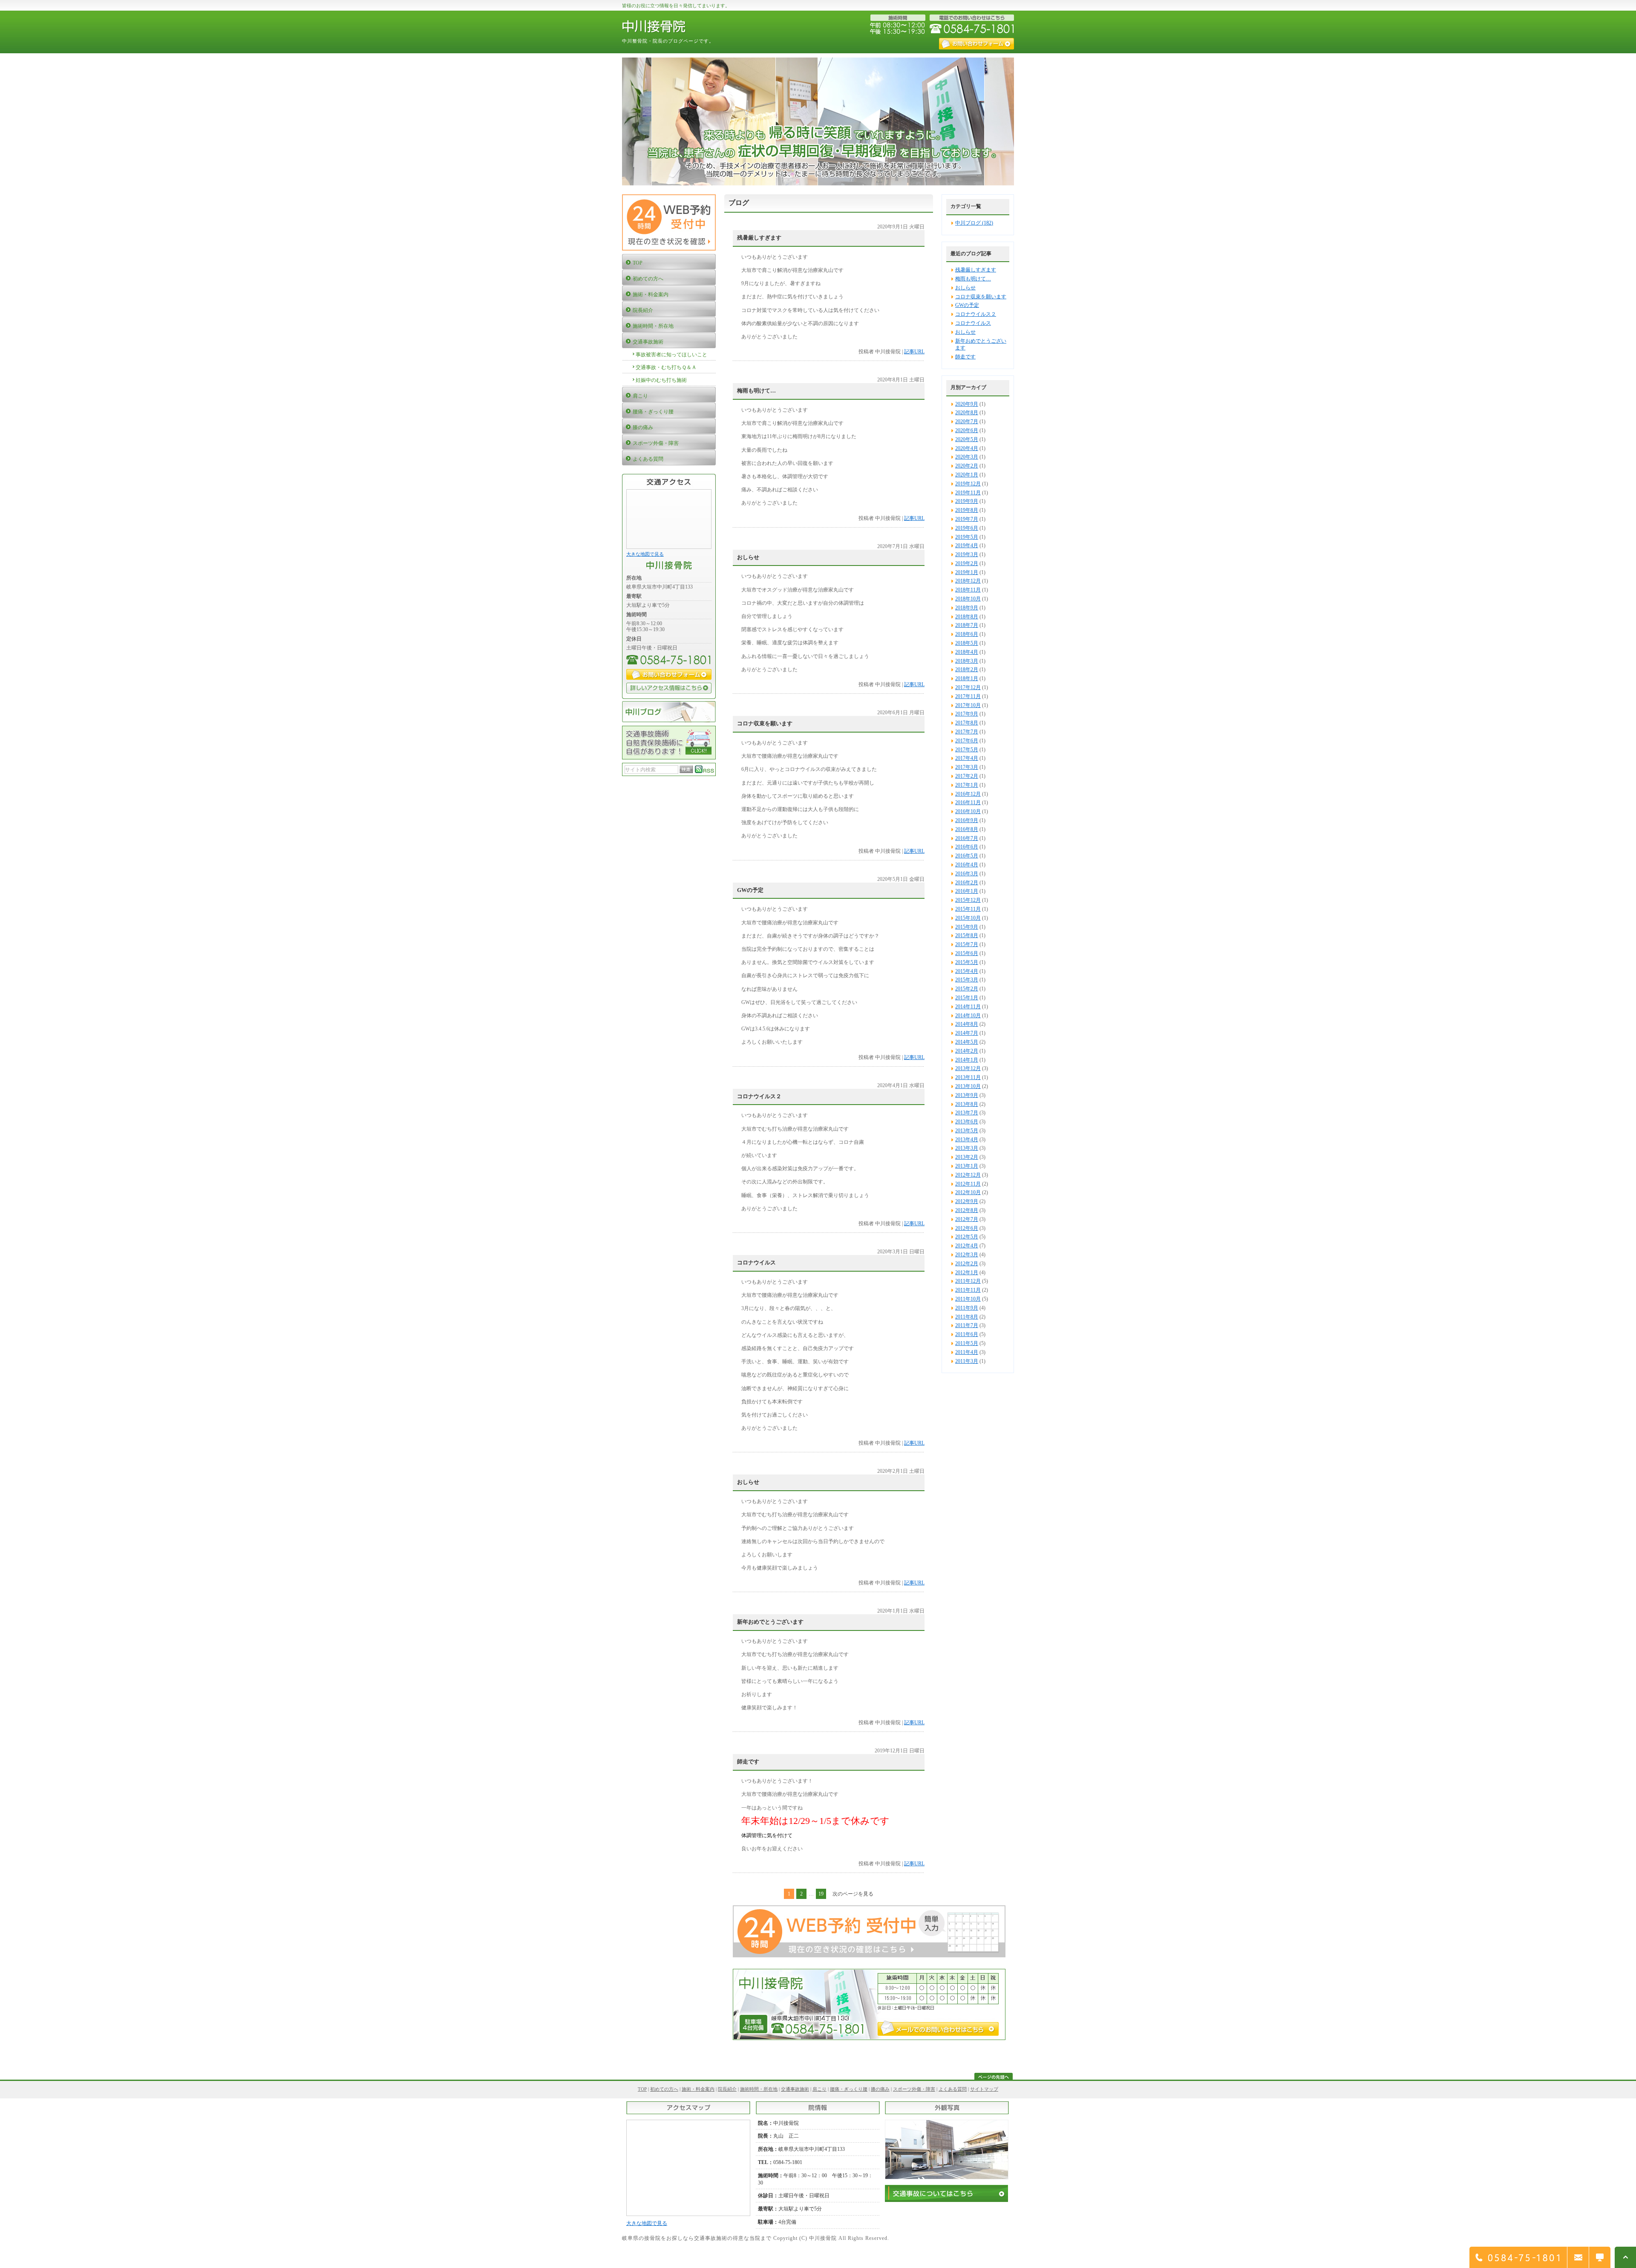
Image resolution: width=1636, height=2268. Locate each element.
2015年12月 (968, 900)
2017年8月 (967, 723)
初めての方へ (664, 2089)
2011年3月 (967, 1361)
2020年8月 (967, 413)
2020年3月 (967, 457)
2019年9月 (967, 501)
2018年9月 (967, 608)
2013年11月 (968, 1077)
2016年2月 (967, 883)
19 (821, 1894)
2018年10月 (968, 599)
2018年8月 (967, 617)
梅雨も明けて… (973, 279)
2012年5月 (967, 1237)
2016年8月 (967, 829)
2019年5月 (967, 537)
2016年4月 (967, 865)
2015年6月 (967, 953)
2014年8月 (967, 1024)
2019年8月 (967, 510)
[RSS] (705, 771)
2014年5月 (967, 1042)
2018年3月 (967, 661)
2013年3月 (967, 1148)
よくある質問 (953, 2089)
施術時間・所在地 (759, 2089)
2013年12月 (968, 1068)
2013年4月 (967, 1140)
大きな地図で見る (645, 554)
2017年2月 (967, 776)
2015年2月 (967, 989)
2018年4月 (967, 652)
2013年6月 (967, 1122)
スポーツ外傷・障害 (914, 2089)
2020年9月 (967, 404)
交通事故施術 (795, 2089)
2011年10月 (968, 1299)
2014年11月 (968, 1007)
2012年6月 (967, 1228)
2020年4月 (967, 448)
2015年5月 (967, 962)
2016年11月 (968, 802)
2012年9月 (967, 1201)
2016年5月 (967, 856)
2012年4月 (967, 1246)
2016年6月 (967, 847)
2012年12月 (968, 1175)
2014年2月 (967, 1051)
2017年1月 (967, 785)
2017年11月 (968, 696)
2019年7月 (967, 519)
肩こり (819, 2089)
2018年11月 (968, 590)
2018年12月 (968, 581)
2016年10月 (968, 811)
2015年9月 (967, 927)
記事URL (914, 352)
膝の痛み (880, 2089)
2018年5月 (967, 643)
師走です (965, 357)
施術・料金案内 (698, 2089)
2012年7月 (967, 1219)
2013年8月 (967, 1104)
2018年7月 (967, 625)
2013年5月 (967, 1131)
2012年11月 (968, 1184)
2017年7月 (967, 732)
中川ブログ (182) (974, 223)
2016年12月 (968, 794)
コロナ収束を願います (981, 297)
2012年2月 (967, 1264)
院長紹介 (727, 2089)
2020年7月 (967, 421)
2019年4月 (967, 545)
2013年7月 (967, 1113)
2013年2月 (967, 1157)
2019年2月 (967, 563)
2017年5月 (967, 750)
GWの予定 (967, 305)
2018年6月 (967, 634)
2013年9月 (967, 1095)
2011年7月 (967, 1325)
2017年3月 (967, 767)
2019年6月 (967, 528)
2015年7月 (967, 944)
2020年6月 (967, 430)
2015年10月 (968, 918)
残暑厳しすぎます (976, 270)
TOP (642, 2089)
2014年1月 (967, 1060)
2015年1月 (967, 998)
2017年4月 (967, 758)
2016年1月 (967, 891)
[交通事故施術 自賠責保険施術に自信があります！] (669, 758)
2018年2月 (967, 669)
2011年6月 (967, 1334)
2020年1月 (967, 475)
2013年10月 (968, 1086)
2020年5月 (967, 439)
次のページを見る (853, 1894)
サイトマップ (984, 2089)
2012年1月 (967, 1273)
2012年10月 (968, 1192)
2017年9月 (967, 714)
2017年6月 (967, 741)
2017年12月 (968, 687)
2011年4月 (967, 1352)
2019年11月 (968, 493)
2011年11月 (968, 1290)
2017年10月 (968, 705)
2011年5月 (967, 1343)
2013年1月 (967, 1166)
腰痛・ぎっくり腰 (849, 2089)
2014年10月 (968, 1016)
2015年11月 (968, 909)
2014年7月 (967, 1033)
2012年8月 (967, 1210)
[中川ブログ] (669, 721)
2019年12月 (968, 484)
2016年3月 (967, 874)
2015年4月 (967, 971)
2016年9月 (967, 820)
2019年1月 (967, 572)
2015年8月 (967, 935)
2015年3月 (967, 980)
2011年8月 (967, 1317)
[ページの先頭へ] (994, 2078)
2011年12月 (968, 1281)
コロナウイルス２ (976, 314)
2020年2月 (967, 466)
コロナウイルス (973, 323)
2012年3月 (967, 1255)
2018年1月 (967, 678)
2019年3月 (967, 554)
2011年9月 (967, 1308)
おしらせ (965, 288)
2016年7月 (967, 838)
